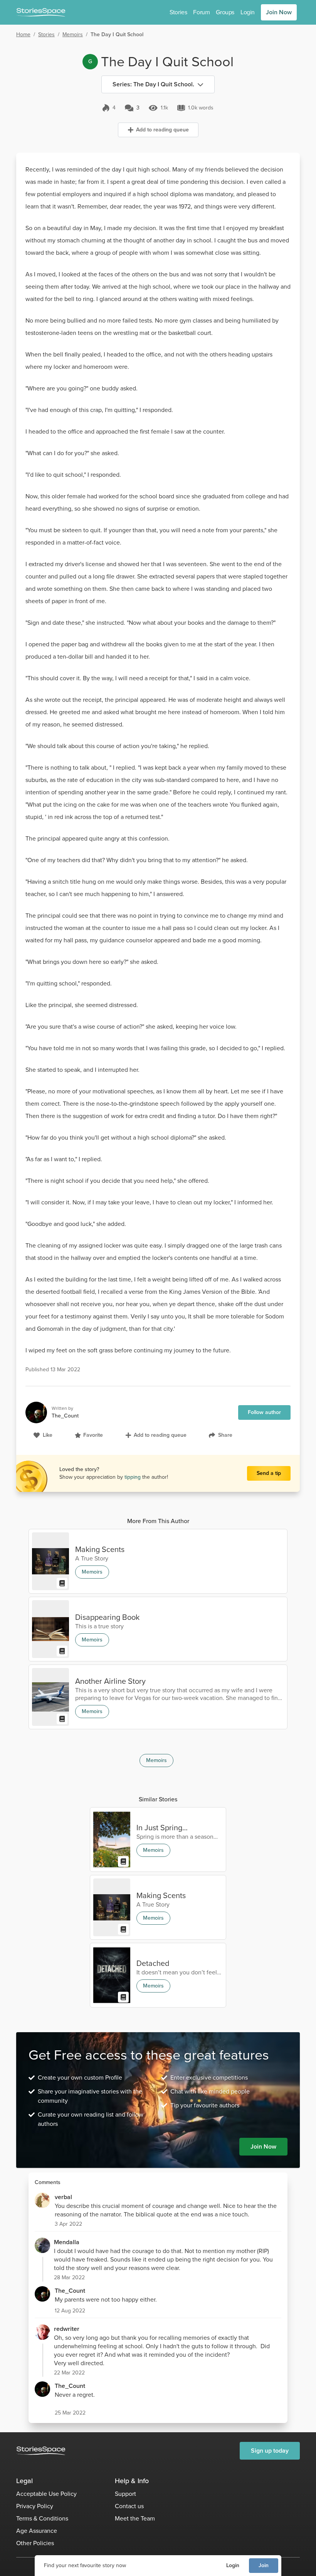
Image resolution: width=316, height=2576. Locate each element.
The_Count (70, 2291)
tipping (133, 1477)
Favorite (93, 1435)
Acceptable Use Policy (46, 2494)
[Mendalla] (42, 2245)
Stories (178, 12)
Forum (201, 12)
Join (264, 2565)
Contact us (129, 2506)
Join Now (279, 12)
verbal (63, 2197)
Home (23, 34)
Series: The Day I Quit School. (153, 84)
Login (233, 2565)
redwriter (67, 2329)
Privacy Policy (35, 2506)
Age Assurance (37, 2531)
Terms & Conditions (42, 2518)
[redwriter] (42, 2332)
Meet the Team (135, 2518)
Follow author (264, 1412)
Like (48, 1435)
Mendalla (67, 2242)
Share (225, 1435)
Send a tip (269, 1473)
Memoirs (73, 34)
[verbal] (42, 2200)
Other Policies (35, 2543)
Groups (225, 12)
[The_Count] (42, 2294)
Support (125, 2494)
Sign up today (270, 2451)
